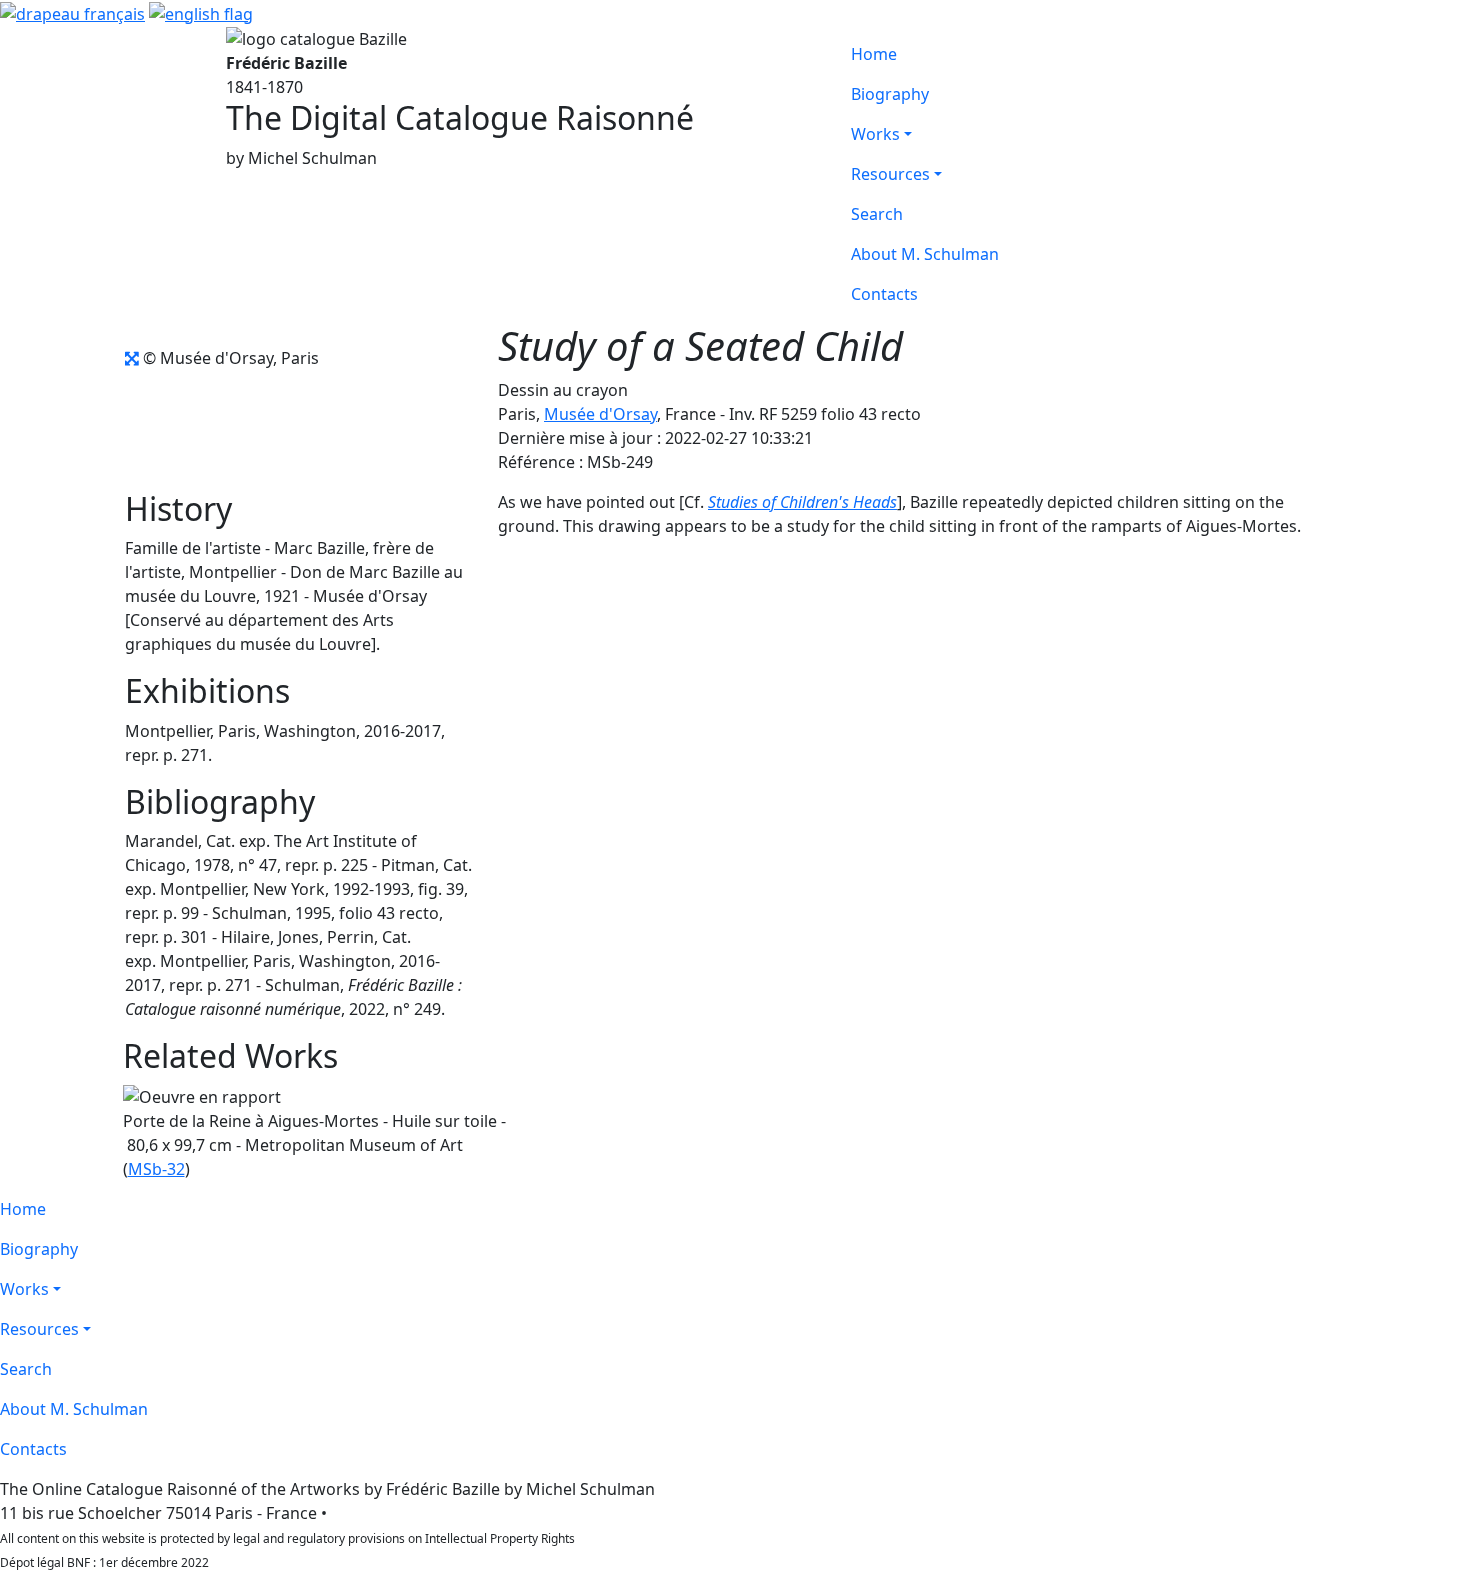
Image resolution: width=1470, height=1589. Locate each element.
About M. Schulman (925, 254)
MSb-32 (156, 1169)
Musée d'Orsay (600, 414)
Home (874, 54)
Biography (890, 94)
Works (875, 134)
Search (877, 214)
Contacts (884, 294)
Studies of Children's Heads (802, 502)
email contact (382, 1513)
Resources (890, 174)
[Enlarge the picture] (132, 358)
